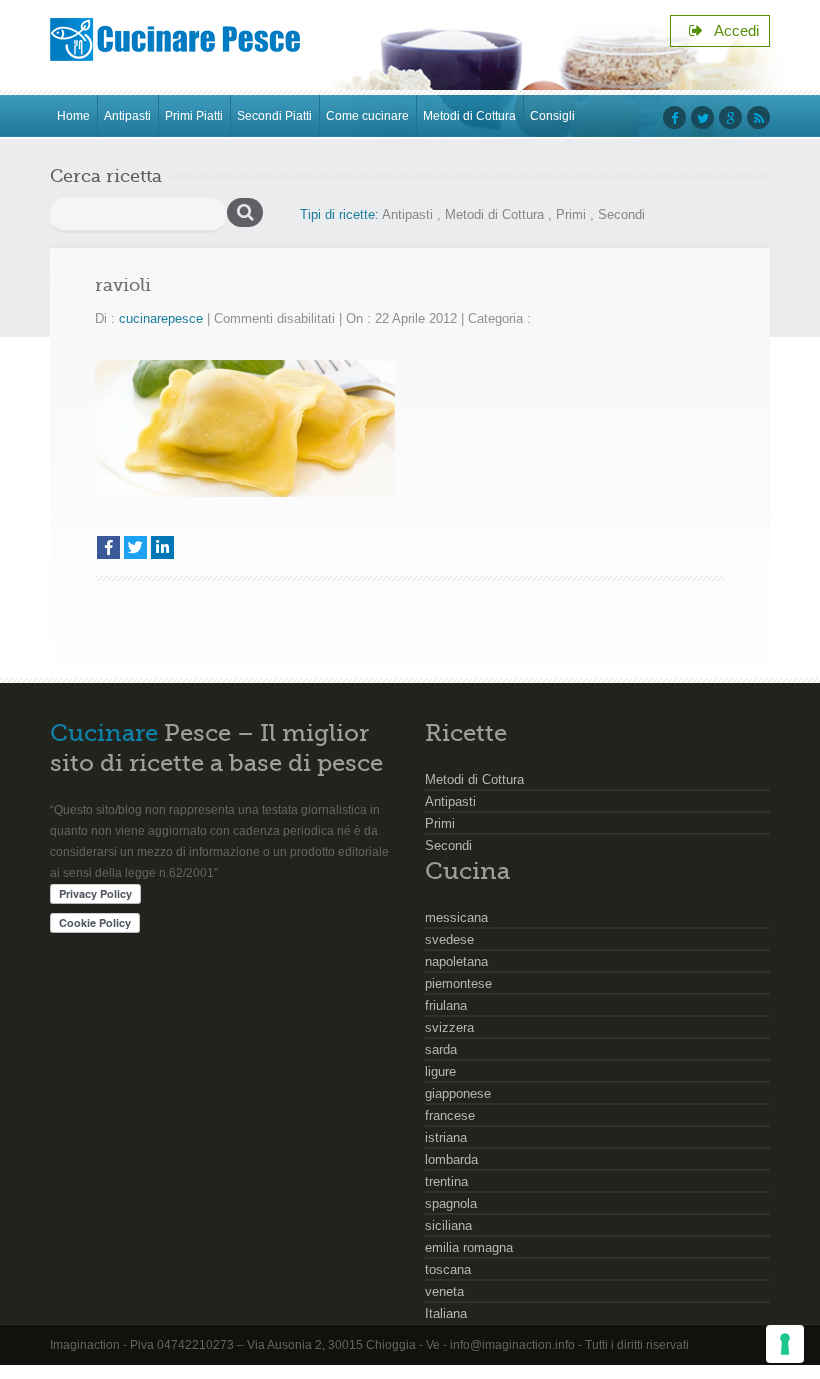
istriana (446, 1137)
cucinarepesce (161, 318)
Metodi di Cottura (469, 116)
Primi (571, 214)
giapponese (458, 1093)
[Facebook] (108, 547)
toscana (448, 1269)
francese (450, 1115)
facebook (674, 117)
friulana (446, 1005)
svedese (449, 939)
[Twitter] (135, 547)
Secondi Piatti (274, 116)
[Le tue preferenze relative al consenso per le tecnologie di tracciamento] (785, 1344)
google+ (730, 117)
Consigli (552, 116)
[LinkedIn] (162, 547)
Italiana (446, 1313)
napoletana (456, 961)
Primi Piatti (194, 116)
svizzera (449, 1027)
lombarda (451, 1159)
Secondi (621, 214)
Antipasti (127, 116)
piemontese (458, 983)
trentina (446, 1181)
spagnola (451, 1203)
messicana (456, 917)
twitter (702, 117)
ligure (440, 1071)
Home (73, 116)
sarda (441, 1049)
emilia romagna (469, 1247)
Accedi (731, 30)
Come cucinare (367, 116)
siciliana (448, 1225)
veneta (444, 1291)
